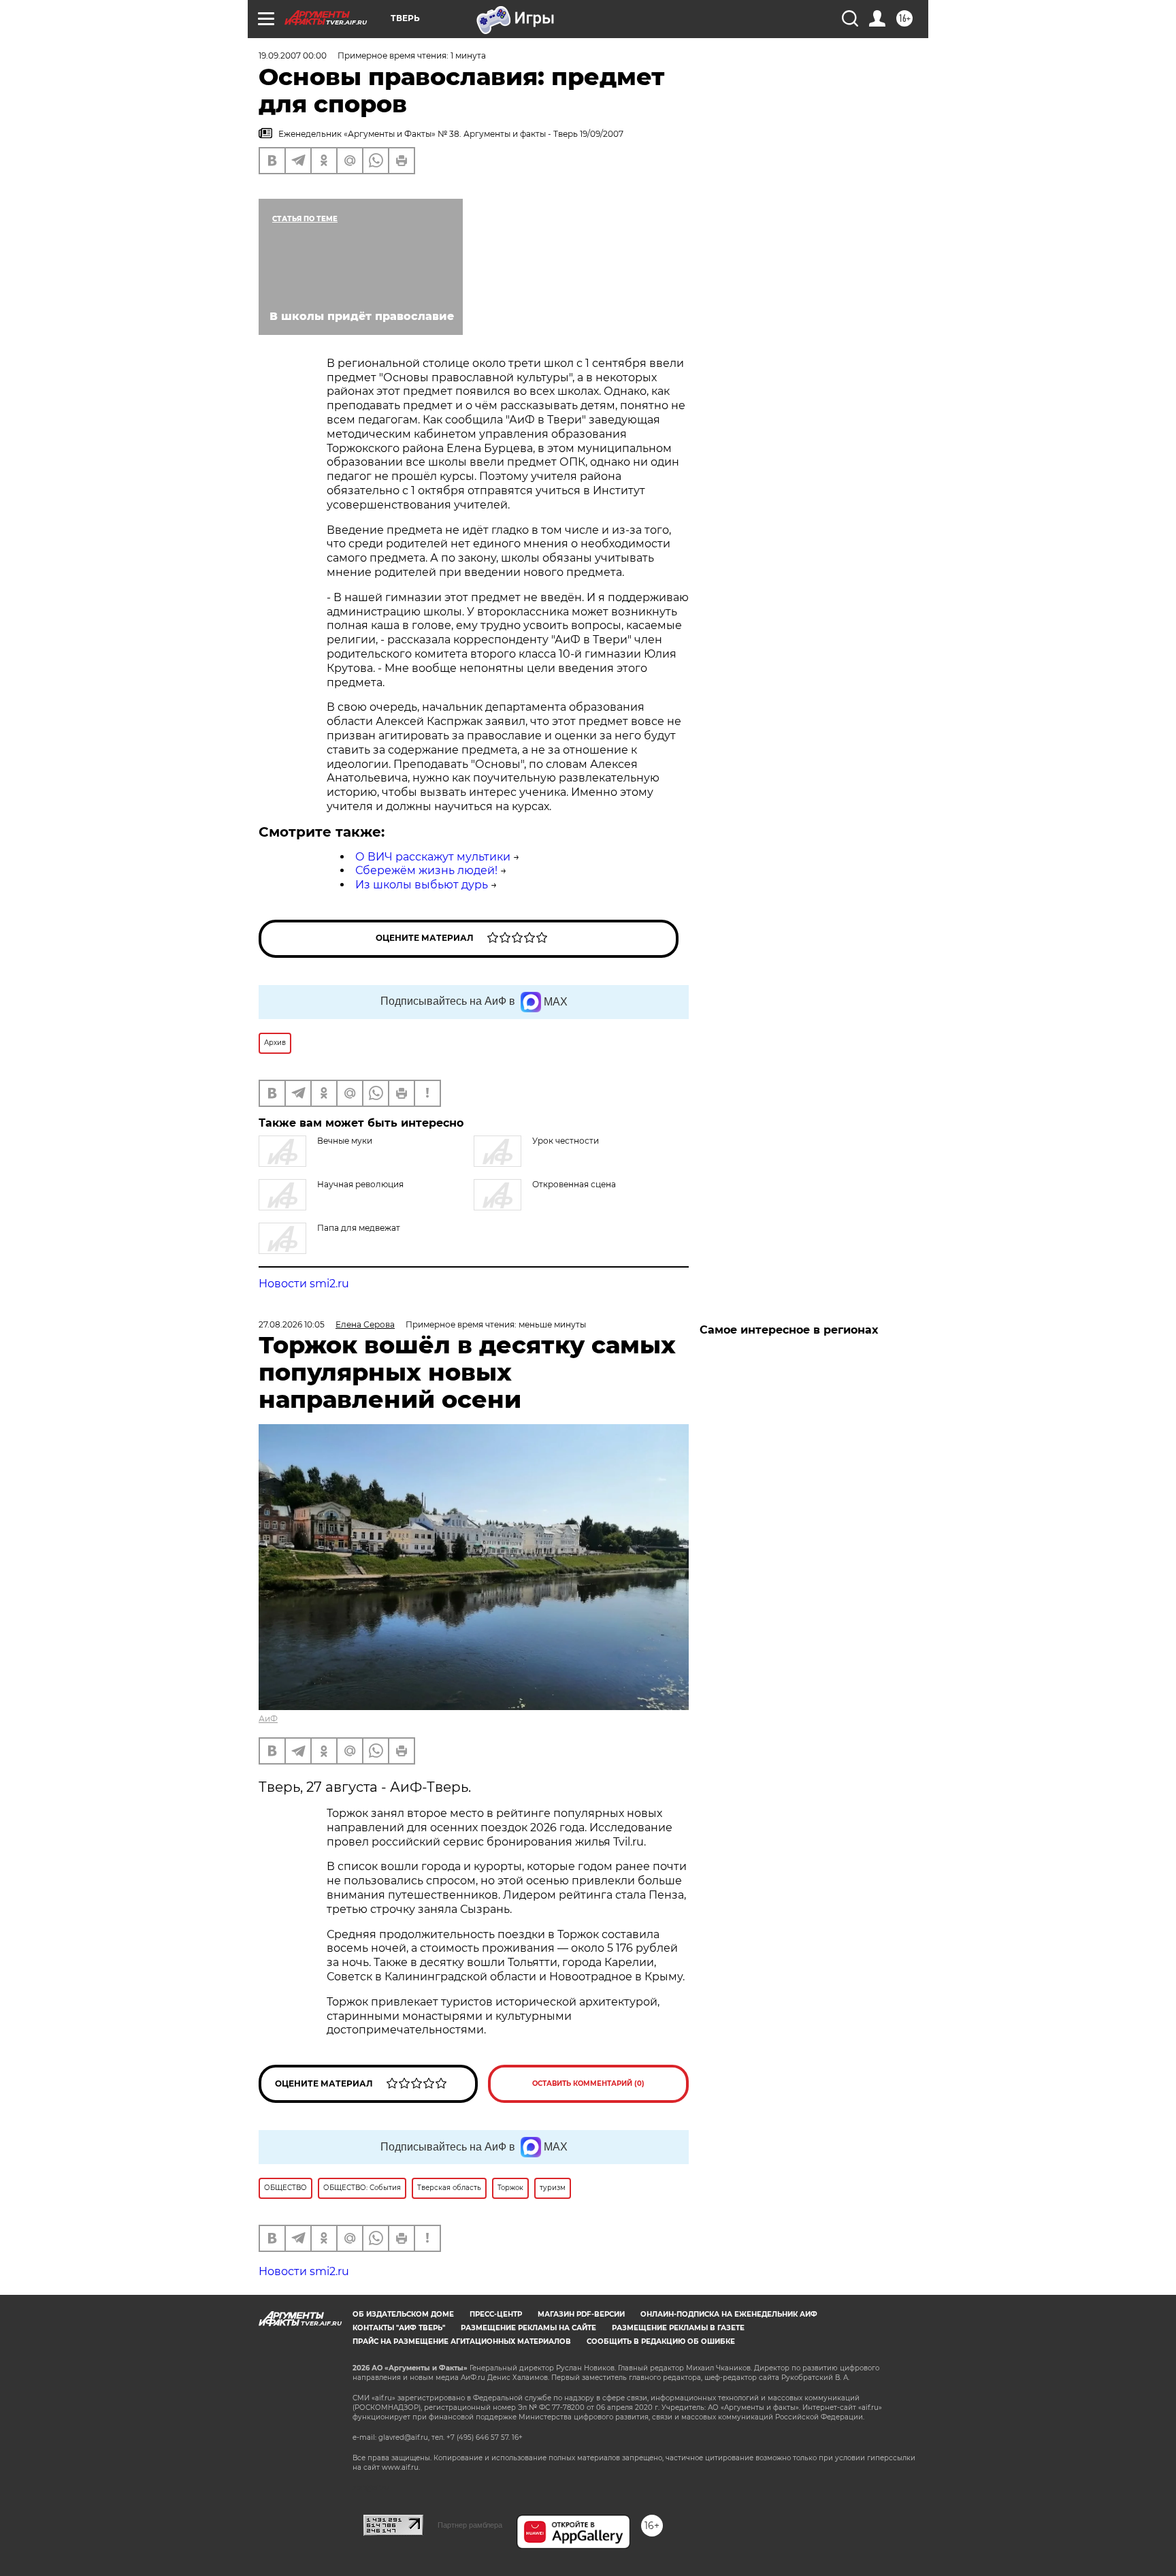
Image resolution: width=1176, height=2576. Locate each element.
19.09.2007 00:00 (293, 55)
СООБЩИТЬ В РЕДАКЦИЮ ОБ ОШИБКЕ (661, 2341)
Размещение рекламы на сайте (528, 2328)
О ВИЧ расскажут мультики (433, 857)
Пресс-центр (496, 2314)
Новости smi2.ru (304, 1284)
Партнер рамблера (470, 2525)
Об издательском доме (403, 2314)
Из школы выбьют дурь (422, 885)
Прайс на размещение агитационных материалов (462, 2341)
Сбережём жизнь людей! (426, 870)
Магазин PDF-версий (581, 2314)
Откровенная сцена (574, 1184)
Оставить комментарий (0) (588, 2083)
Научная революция (360, 1184)
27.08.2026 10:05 (292, 1324)
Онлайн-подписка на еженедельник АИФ (729, 2314)
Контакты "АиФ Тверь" (399, 2328)
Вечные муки (345, 1141)
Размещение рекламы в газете (678, 2328)
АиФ (268, 1719)
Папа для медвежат (359, 1228)
